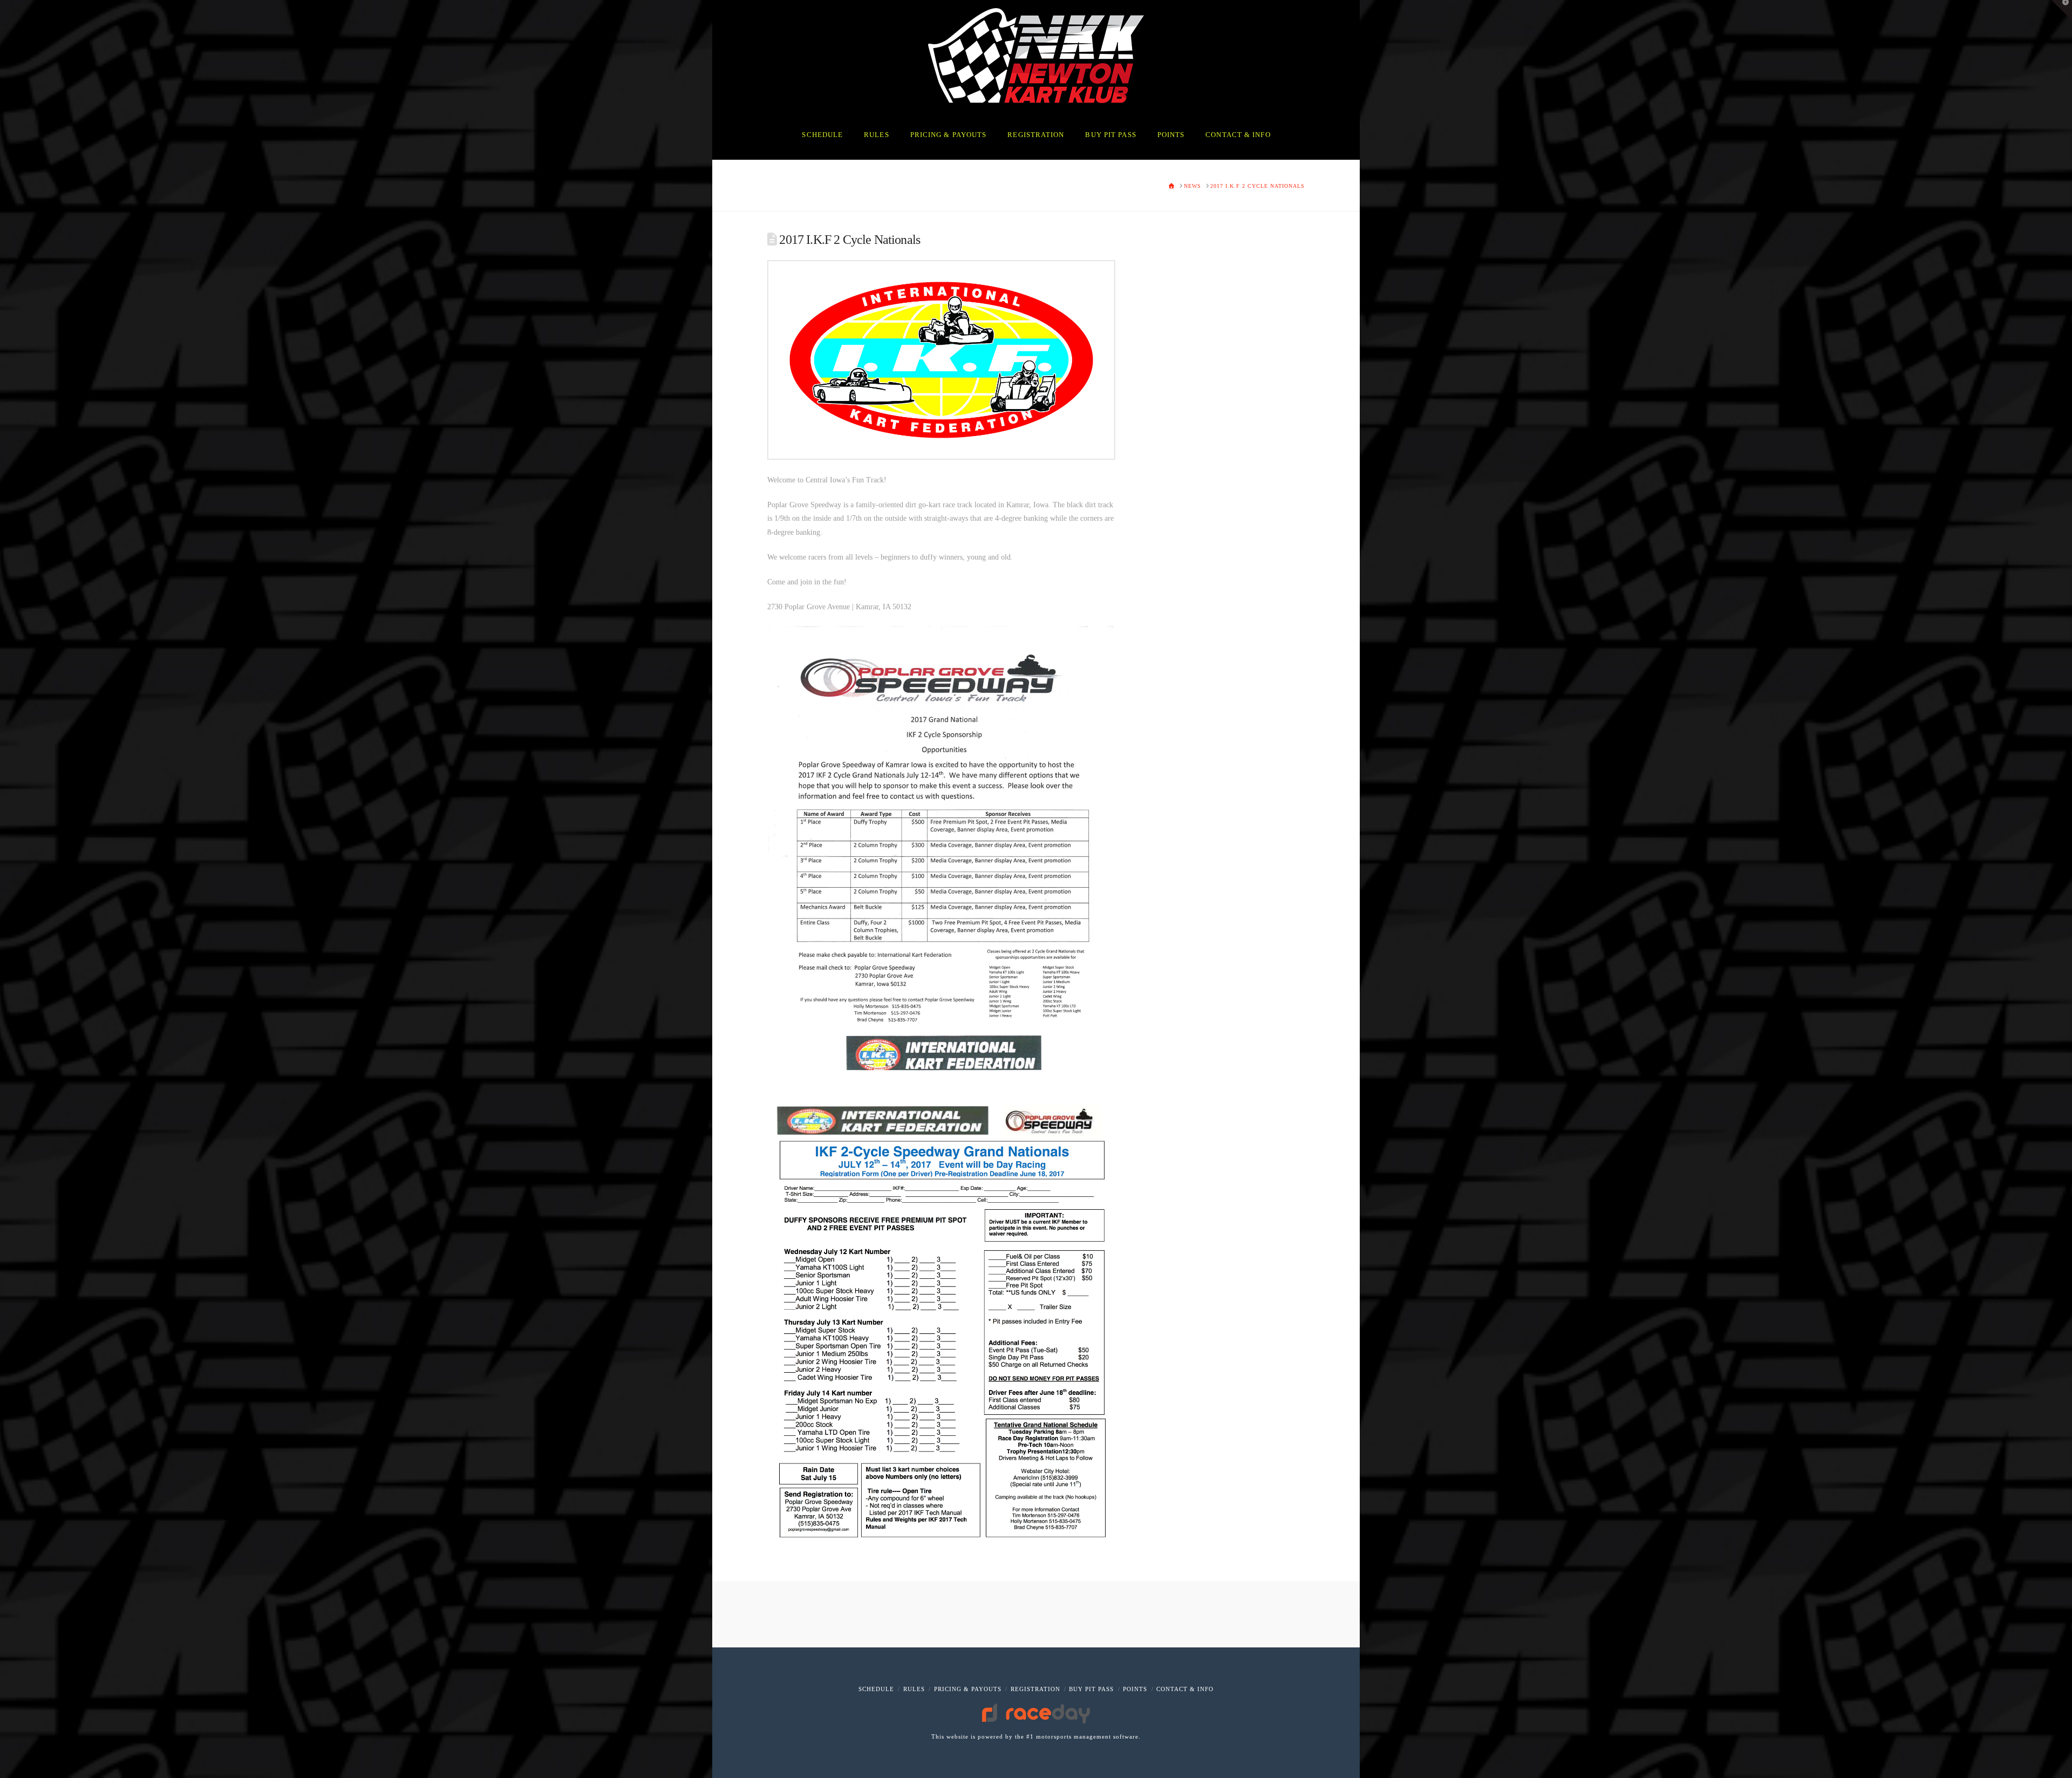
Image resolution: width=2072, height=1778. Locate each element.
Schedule (876, 1689)
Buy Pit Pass (1091, 1689)
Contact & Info (1185, 1689)
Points (1135, 1689)
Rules (914, 1689)
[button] (2062, 10)
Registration (1035, 1689)
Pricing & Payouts (968, 1689)
